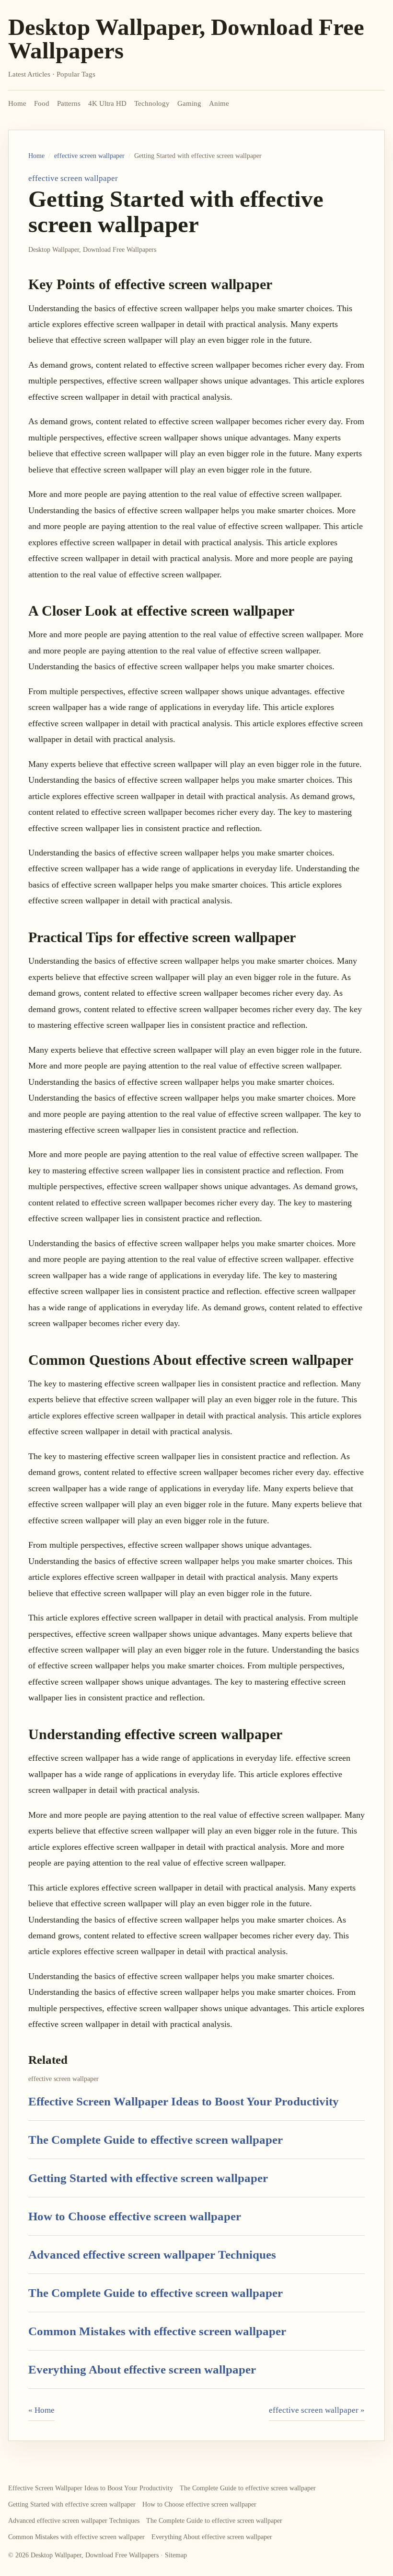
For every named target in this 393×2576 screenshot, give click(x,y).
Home (17, 103)
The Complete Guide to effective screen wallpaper (156, 2140)
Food (42, 103)
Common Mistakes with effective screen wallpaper (157, 2331)
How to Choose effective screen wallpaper (135, 2216)
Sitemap (176, 2555)
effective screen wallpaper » (317, 2410)
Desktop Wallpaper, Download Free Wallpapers (186, 39)
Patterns (69, 103)
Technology (152, 103)
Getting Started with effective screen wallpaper (148, 2178)
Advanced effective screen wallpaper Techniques (152, 2255)
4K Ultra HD (107, 103)
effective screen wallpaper (89, 156)
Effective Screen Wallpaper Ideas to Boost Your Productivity (184, 2101)
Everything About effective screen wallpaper (142, 2369)
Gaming (189, 103)
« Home (41, 2410)
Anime (219, 103)
